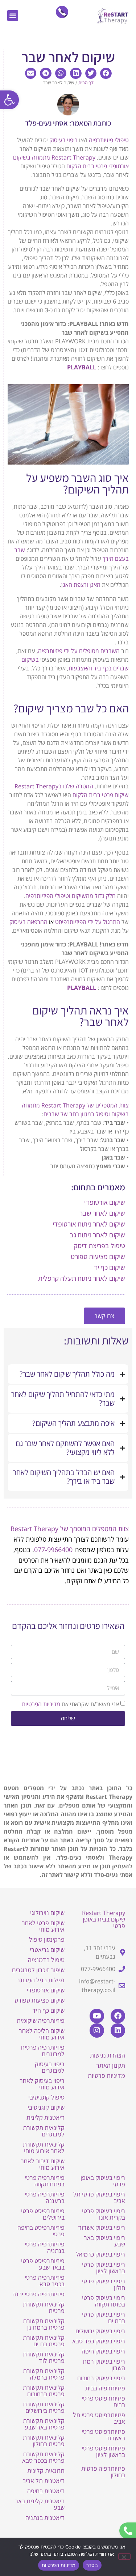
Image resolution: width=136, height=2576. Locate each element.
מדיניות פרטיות (106, 2075)
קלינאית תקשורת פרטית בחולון (44, 2441)
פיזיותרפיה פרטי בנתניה (45, 2247)
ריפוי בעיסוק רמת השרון (104, 2365)
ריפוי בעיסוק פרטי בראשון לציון (104, 2268)
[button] (9, 100)
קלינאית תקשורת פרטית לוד (44, 2357)
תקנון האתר (111, 2065)
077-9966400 (53, 1550)
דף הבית (86, 82)
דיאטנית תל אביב (44, 2481)
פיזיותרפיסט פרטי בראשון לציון (103, 2451)
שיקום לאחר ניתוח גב (97, 1235)
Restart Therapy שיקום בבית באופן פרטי (104, 1919)
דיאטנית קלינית (46, 2117)
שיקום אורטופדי (105, 1202)
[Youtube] (97, 2016)
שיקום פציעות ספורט (98, 1257)
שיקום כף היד (48, 2010)
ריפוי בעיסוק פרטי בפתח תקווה (104, 2301)
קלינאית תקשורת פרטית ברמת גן (44, 2324)
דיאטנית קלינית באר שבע (40, 2504)
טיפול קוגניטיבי (46, 2097)
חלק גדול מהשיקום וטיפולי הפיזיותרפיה (71, 896)
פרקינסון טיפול (47, 1939)
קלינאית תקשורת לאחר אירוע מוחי (44, 2147)
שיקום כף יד (109, 1267)
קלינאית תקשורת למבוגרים (44, 2131)
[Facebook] (118, 2016)
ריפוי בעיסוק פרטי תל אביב (99, 2197)
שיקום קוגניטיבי (46, 2107)
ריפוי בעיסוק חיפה (103, 2351)
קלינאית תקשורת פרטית (44, 2307)
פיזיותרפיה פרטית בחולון (103, 2472)
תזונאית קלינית (46, 2471)
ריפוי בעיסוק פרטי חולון (104, 2284)
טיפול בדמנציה (46, 1960)
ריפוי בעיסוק (63, 140)
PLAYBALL (82, 367)
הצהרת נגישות (108, 2055)
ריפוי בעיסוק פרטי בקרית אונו (104, 2214)
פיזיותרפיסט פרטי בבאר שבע (43, 2264)
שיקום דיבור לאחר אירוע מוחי (43, 2164)
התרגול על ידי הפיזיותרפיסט (88, 922)
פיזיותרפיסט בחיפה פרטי (41, 2231)
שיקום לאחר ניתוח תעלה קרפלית (82, 1278)
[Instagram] (97, 2030)
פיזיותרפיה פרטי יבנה (38, 2294)
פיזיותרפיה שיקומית (41, 2020)
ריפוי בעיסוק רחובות (101, 2378)
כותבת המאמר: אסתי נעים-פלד (68, 123)
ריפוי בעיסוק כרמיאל (100, 2254)
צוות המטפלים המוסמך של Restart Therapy (70, 1529)
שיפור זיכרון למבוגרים (38, 1970)
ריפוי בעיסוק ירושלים (100, 2331)
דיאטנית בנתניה (45, 2518)
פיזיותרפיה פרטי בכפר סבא (45, 2281)
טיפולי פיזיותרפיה (109, 140)
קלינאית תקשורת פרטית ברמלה (44, 2374)
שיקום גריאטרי (47, 1950)
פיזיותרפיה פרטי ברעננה (45, 2197)
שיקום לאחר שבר (102, 1213)
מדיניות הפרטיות (41, 1704)
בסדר (92, 2565)
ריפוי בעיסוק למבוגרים (50, 2067)
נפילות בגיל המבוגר (41, 1980)
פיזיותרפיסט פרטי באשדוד (103, 2435)
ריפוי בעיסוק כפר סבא (99, 2341)
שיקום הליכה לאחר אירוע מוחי (42, 2034)
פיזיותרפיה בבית (105, 2388)
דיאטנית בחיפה (46, 2491)
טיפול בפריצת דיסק (99, 1246)
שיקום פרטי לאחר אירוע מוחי (43, 1926)
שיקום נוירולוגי (47, 1913)
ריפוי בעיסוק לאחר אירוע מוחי (42, 2084)
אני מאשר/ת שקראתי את (70, 1704)
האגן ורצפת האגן (81, 585)
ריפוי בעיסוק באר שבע (104, 2241)
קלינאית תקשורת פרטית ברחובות (44, 2391)
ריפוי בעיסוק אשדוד (102, 2227)
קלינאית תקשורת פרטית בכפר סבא (43, 2457)
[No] (124, 2556)
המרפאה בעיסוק (28, 922)
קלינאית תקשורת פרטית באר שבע (44, 2424)
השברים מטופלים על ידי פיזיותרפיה (79, 651)
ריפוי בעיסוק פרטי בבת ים (104, 2317)
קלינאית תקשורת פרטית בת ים (44, 2341)
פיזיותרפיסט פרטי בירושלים (43, 2214)
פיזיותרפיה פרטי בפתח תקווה (45, 2181)
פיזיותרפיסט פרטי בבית (103, 2401)
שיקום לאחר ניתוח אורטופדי (89, 1224)
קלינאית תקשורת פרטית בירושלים (44, 2407)
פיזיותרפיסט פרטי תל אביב (99, 2418)
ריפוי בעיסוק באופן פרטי (103, 2181)
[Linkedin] (118, 2030)
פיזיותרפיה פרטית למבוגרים (43, 2050)
